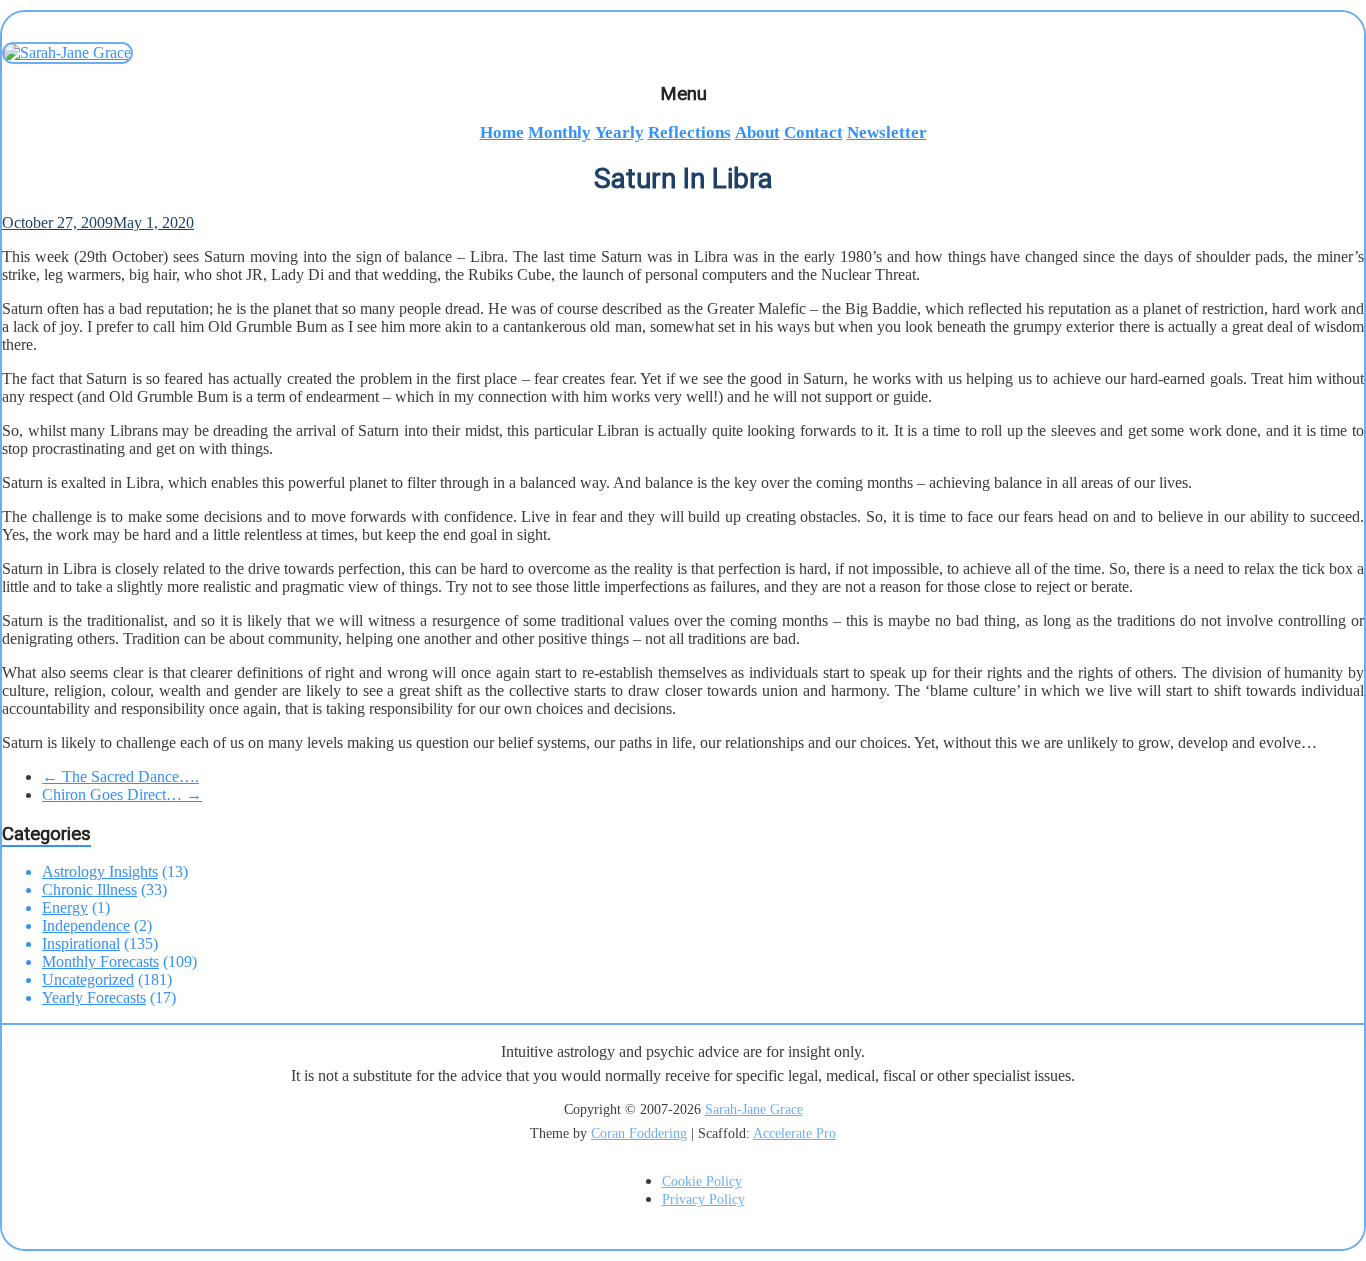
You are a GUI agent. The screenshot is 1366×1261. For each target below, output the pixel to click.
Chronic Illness (89, 889)
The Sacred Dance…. (120, 776)
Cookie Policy (702, 1181)
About (757, 132)
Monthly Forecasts (100, 961)
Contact (813, 132)
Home (502, 132)
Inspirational (81, 943)
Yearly (619, 132)
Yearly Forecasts (94, 997)
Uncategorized (88, 979)
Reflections (689, 132)
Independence (86, 925)
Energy (65, 907)
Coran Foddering (639, 1133)
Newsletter (887, 132)
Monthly (559, 132)
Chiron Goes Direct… (122, 794)
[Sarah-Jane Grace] (683, 53)
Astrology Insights (100, 871)
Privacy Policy (703, 1199)
